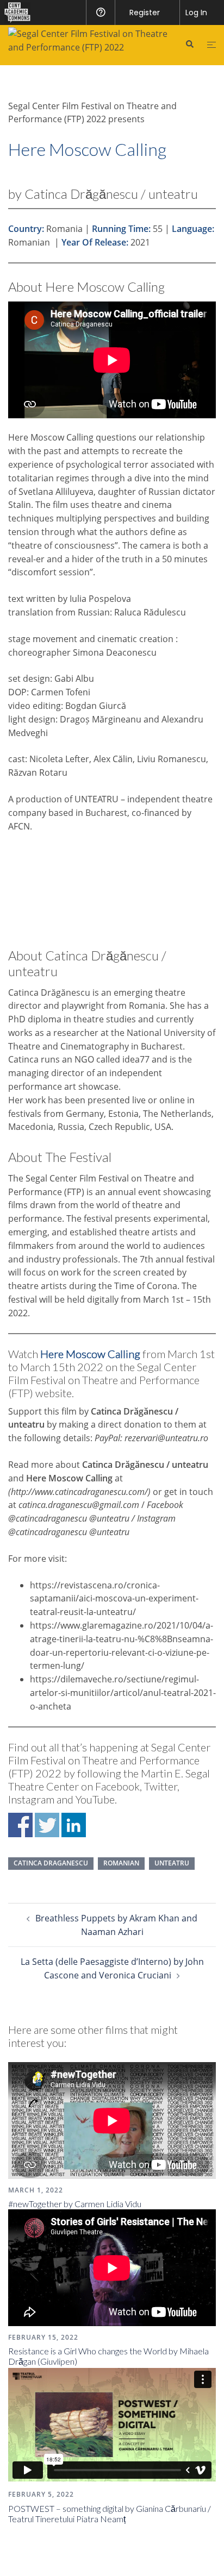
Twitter (161, 1786)
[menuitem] (15, 12)
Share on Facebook (20, 1825)
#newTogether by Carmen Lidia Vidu (75, 2204)
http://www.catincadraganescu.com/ (79, 1492)
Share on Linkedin (74, 1825)
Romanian (121, 1863)
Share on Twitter (47, 1825)
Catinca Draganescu (51, 1863)
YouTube (95, 1799)
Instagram (31, 1799)
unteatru (172, 1863)
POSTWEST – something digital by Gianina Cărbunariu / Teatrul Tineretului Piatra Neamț (110, 2514)
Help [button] (100, 12)
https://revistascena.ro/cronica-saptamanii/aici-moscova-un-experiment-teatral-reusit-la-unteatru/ (114, 1599)
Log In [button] (196, 12)
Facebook (117, 1786)
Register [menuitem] (145, 12)
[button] (189, 45)
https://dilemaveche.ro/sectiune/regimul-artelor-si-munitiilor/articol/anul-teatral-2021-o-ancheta (123, 1693)
